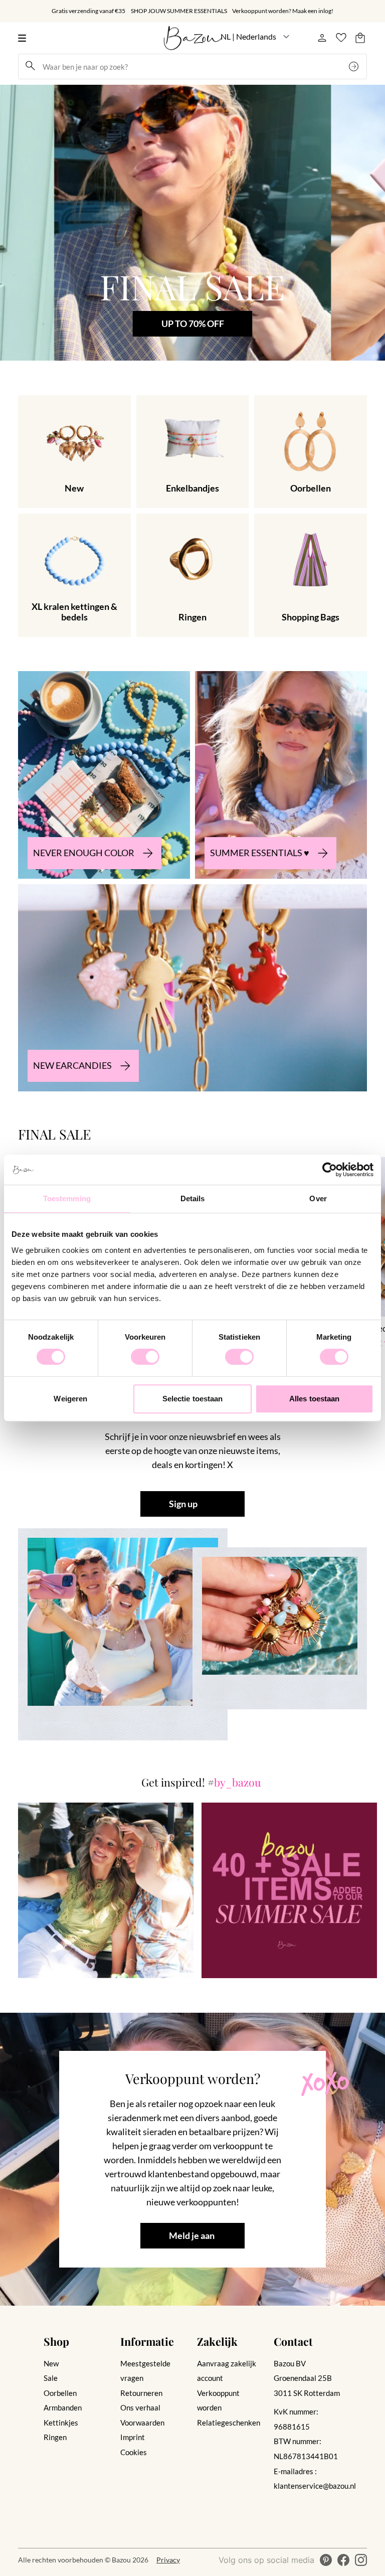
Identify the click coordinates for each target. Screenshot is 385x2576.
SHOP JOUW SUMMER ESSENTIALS (179, 11)
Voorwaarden (142, 2423)
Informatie (147, 2341)
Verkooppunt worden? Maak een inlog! (283, 11)
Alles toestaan (314, 1399)
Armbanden (63, 2407)
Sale (51, 2378)
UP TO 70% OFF (192, 324)
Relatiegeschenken (229, 2423)
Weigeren (70, 1399)
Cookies (134, 2452)
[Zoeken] (355, 66)
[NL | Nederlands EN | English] (255, 37)
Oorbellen (60, 2393)
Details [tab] (193, 1198)
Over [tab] (318, 1198)
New (51, 2363)
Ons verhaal (140, 2407)
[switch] (145, 1357)
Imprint (133, 2437)
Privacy (168, 2560)
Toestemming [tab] (67, 1198)
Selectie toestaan (193, 1399)
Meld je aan (192, 2236)
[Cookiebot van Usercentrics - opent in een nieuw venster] (330, 1170)
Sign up (183, 1504)
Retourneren (141, 2393)
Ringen (55, 2437)
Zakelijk (217, 2341)
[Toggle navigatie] (25, 38)
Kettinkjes (61, 2423)
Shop (56, 2341)
